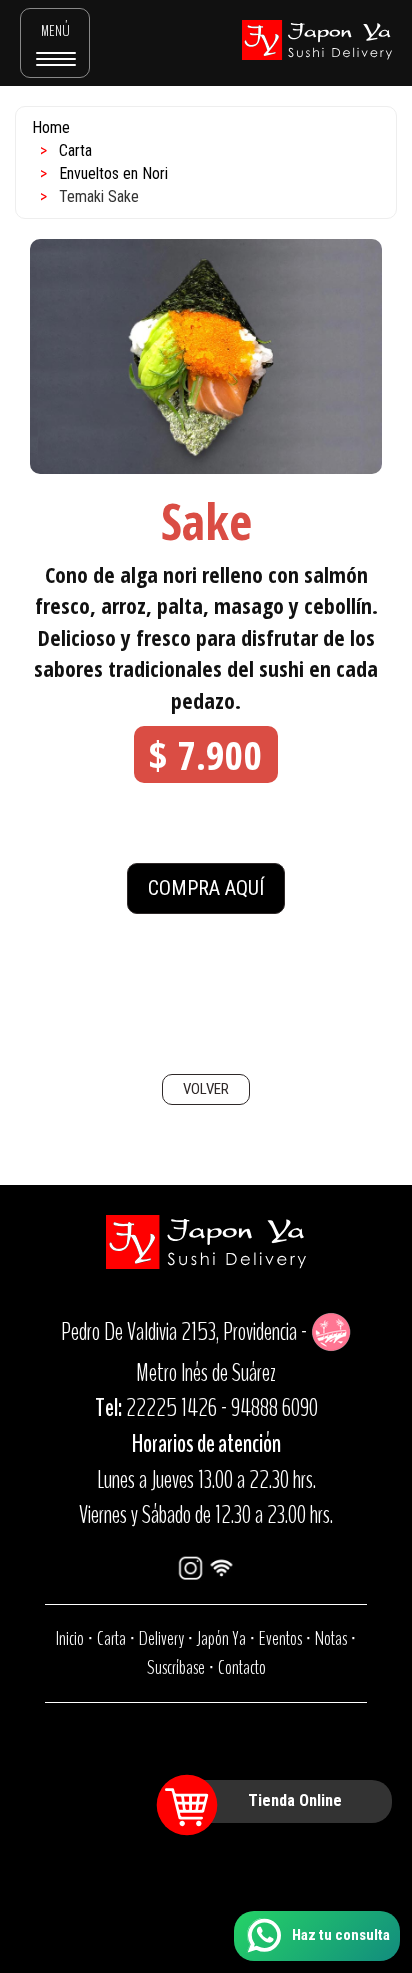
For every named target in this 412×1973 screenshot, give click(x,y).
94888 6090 (274, 1408)
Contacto (242, 1667)
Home (51, 127)
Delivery (161, 1638)
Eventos (280, 1638)
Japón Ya (221, 1638)
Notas (331, 1638)
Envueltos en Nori (113, 173)
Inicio (70, 1638)
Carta (75, 150)
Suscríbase (176, 1667)
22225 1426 (171, 1408)
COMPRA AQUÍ (206, 888)
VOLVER (206, 1089)
